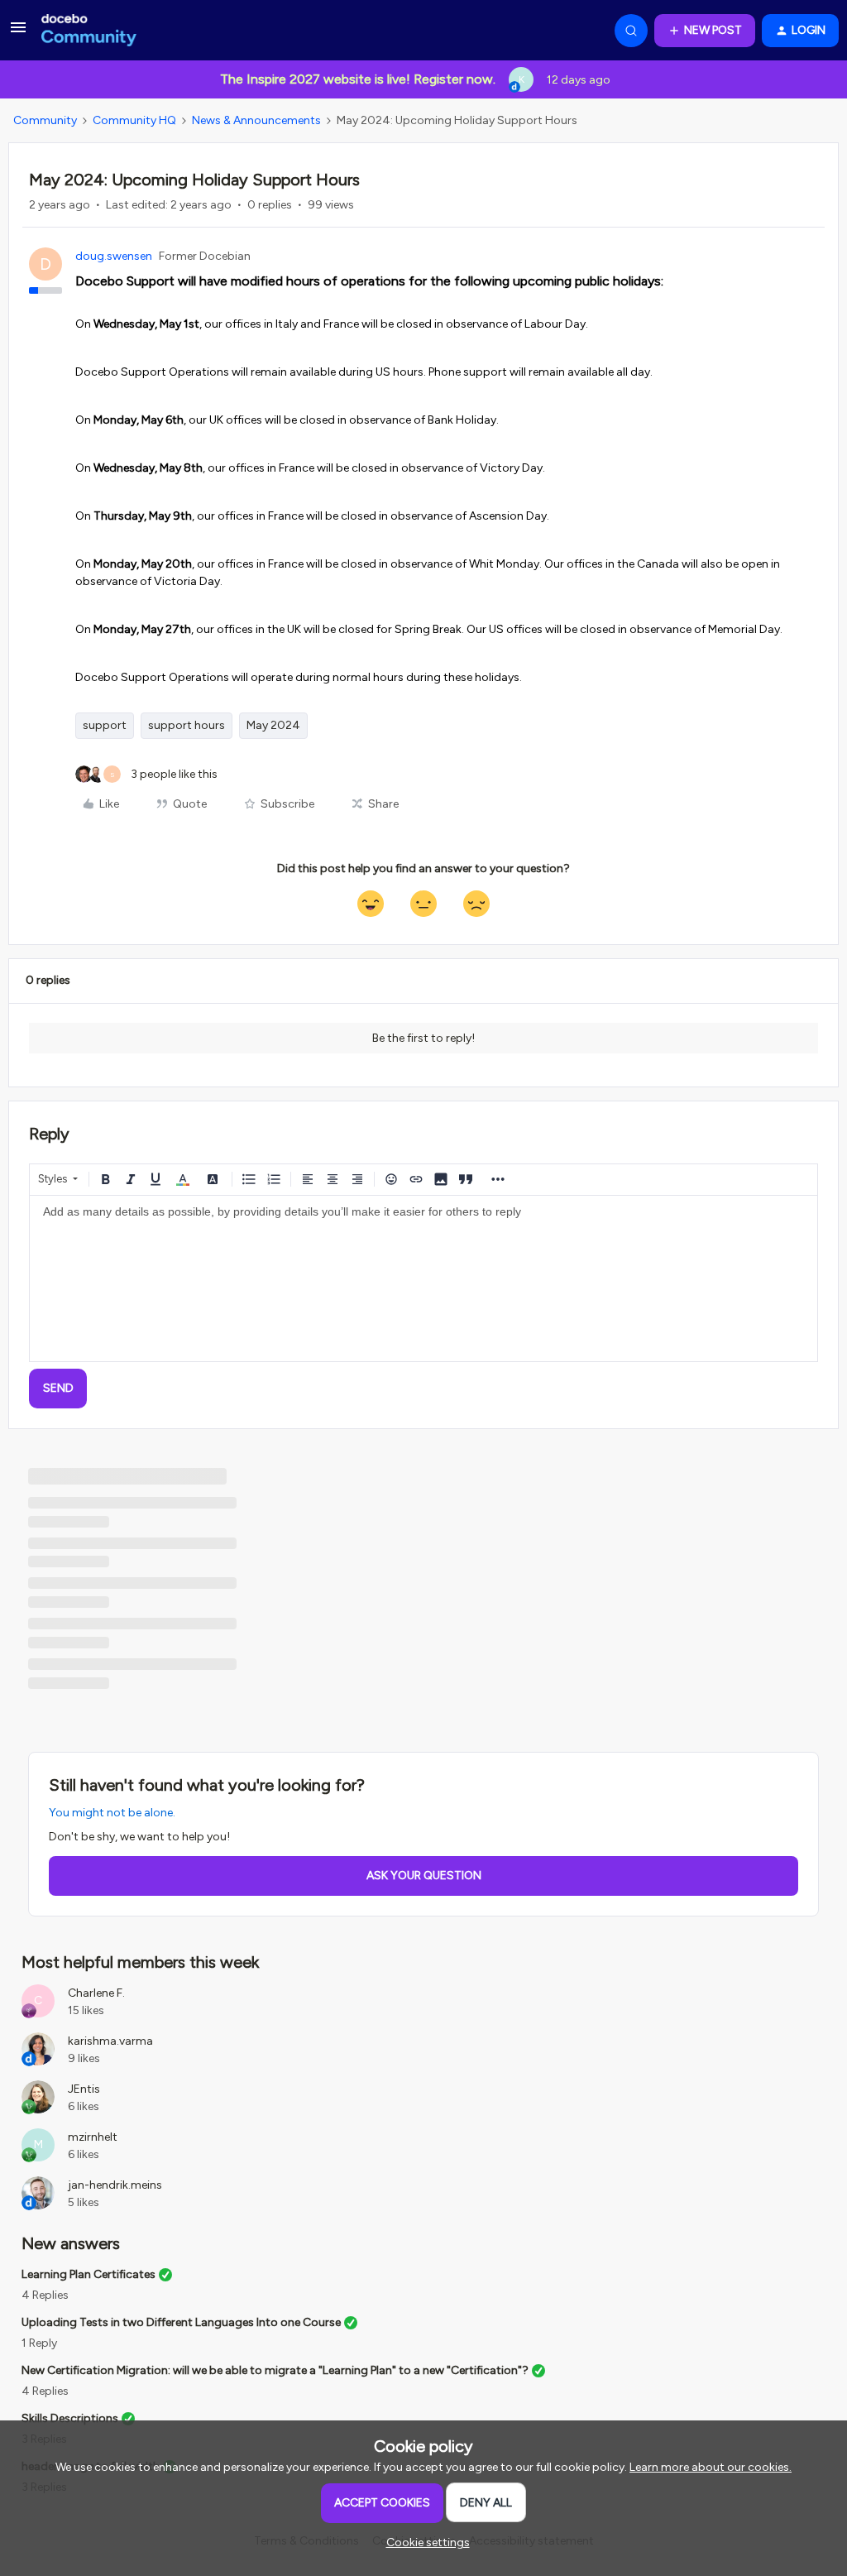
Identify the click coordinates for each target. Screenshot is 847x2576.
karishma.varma (110, 2041)
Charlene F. (96, 1993)
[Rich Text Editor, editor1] (423, 1278)
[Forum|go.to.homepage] (89, 31)
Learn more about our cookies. (711, 2467)
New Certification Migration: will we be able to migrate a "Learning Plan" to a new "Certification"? (275, 2370)
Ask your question (424, 1876)
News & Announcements (256, 120)
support (105, 725)
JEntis (84, 2089)
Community (45, 120)
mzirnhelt (93, 2137)
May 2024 (273, 725)
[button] (18, 34)
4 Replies (45, 2295)
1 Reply (39, 2343)
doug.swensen (114, 256)
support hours (187, 725)
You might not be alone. (112, 1813)
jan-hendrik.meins (115, 2185)
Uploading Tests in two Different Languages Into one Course (181, 2322)
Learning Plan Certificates (89, 2274)
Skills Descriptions (70, 2418)
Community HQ (134, 120)
